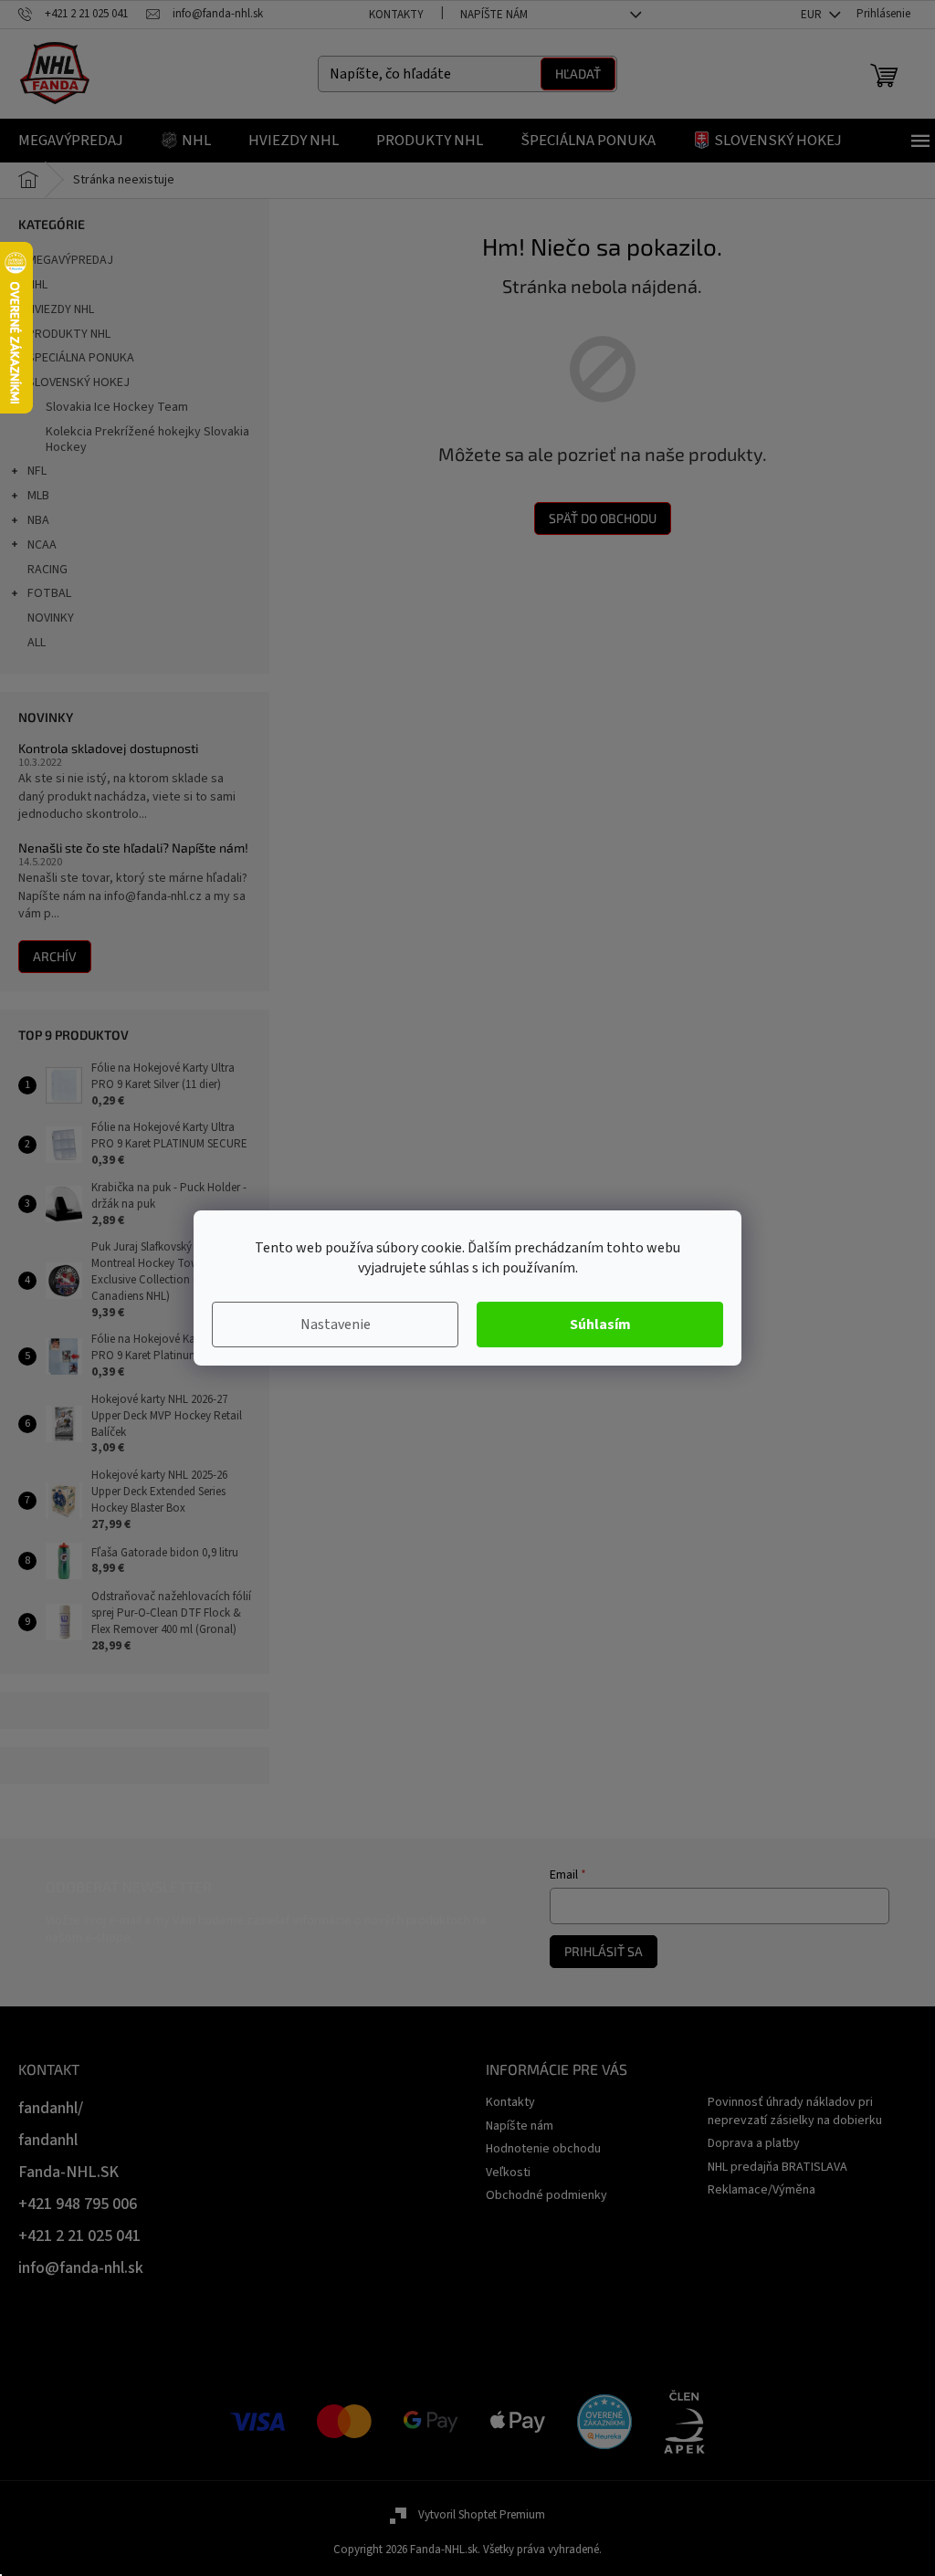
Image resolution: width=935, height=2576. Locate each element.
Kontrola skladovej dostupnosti (108, 748)
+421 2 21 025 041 (79, 2236)
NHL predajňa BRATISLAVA (777, 2167)
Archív (55, 956)
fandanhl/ (51, 2108)
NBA (38, 520)
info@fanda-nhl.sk (81, 2268)
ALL (37, 643)
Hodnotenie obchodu (543, 2149)
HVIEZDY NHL (61, 309)
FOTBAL (49, 593)
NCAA (42, 545)
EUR (813, 15)
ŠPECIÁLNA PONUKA (81, 358)
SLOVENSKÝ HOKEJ (79, 382)
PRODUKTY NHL (69, 334)
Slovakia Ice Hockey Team (117, 407)
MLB (38, 496)
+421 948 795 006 (78, 2204)
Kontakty (396, 15)
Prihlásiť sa (604, 1951)
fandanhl (48, 2140)
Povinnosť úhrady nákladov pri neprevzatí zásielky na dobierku (795, 2111)
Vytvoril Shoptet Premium (482, 2515)
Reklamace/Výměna (762, 2190)
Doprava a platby (754, 2143)
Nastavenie (336, 1325)
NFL (37, 471)
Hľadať (578, 73)
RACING (47, 570)
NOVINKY (51, 618)
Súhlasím (600, 1325)
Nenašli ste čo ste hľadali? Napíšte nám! (133, 848)
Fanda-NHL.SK (68, 2172)
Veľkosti (508, 2173)
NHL (37, 285)
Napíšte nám (494, 15)
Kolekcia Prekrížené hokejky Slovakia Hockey (147, 440)
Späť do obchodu (603, 518)
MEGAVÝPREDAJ (70, 260)
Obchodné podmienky (546, 2195)
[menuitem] (71, 141)
